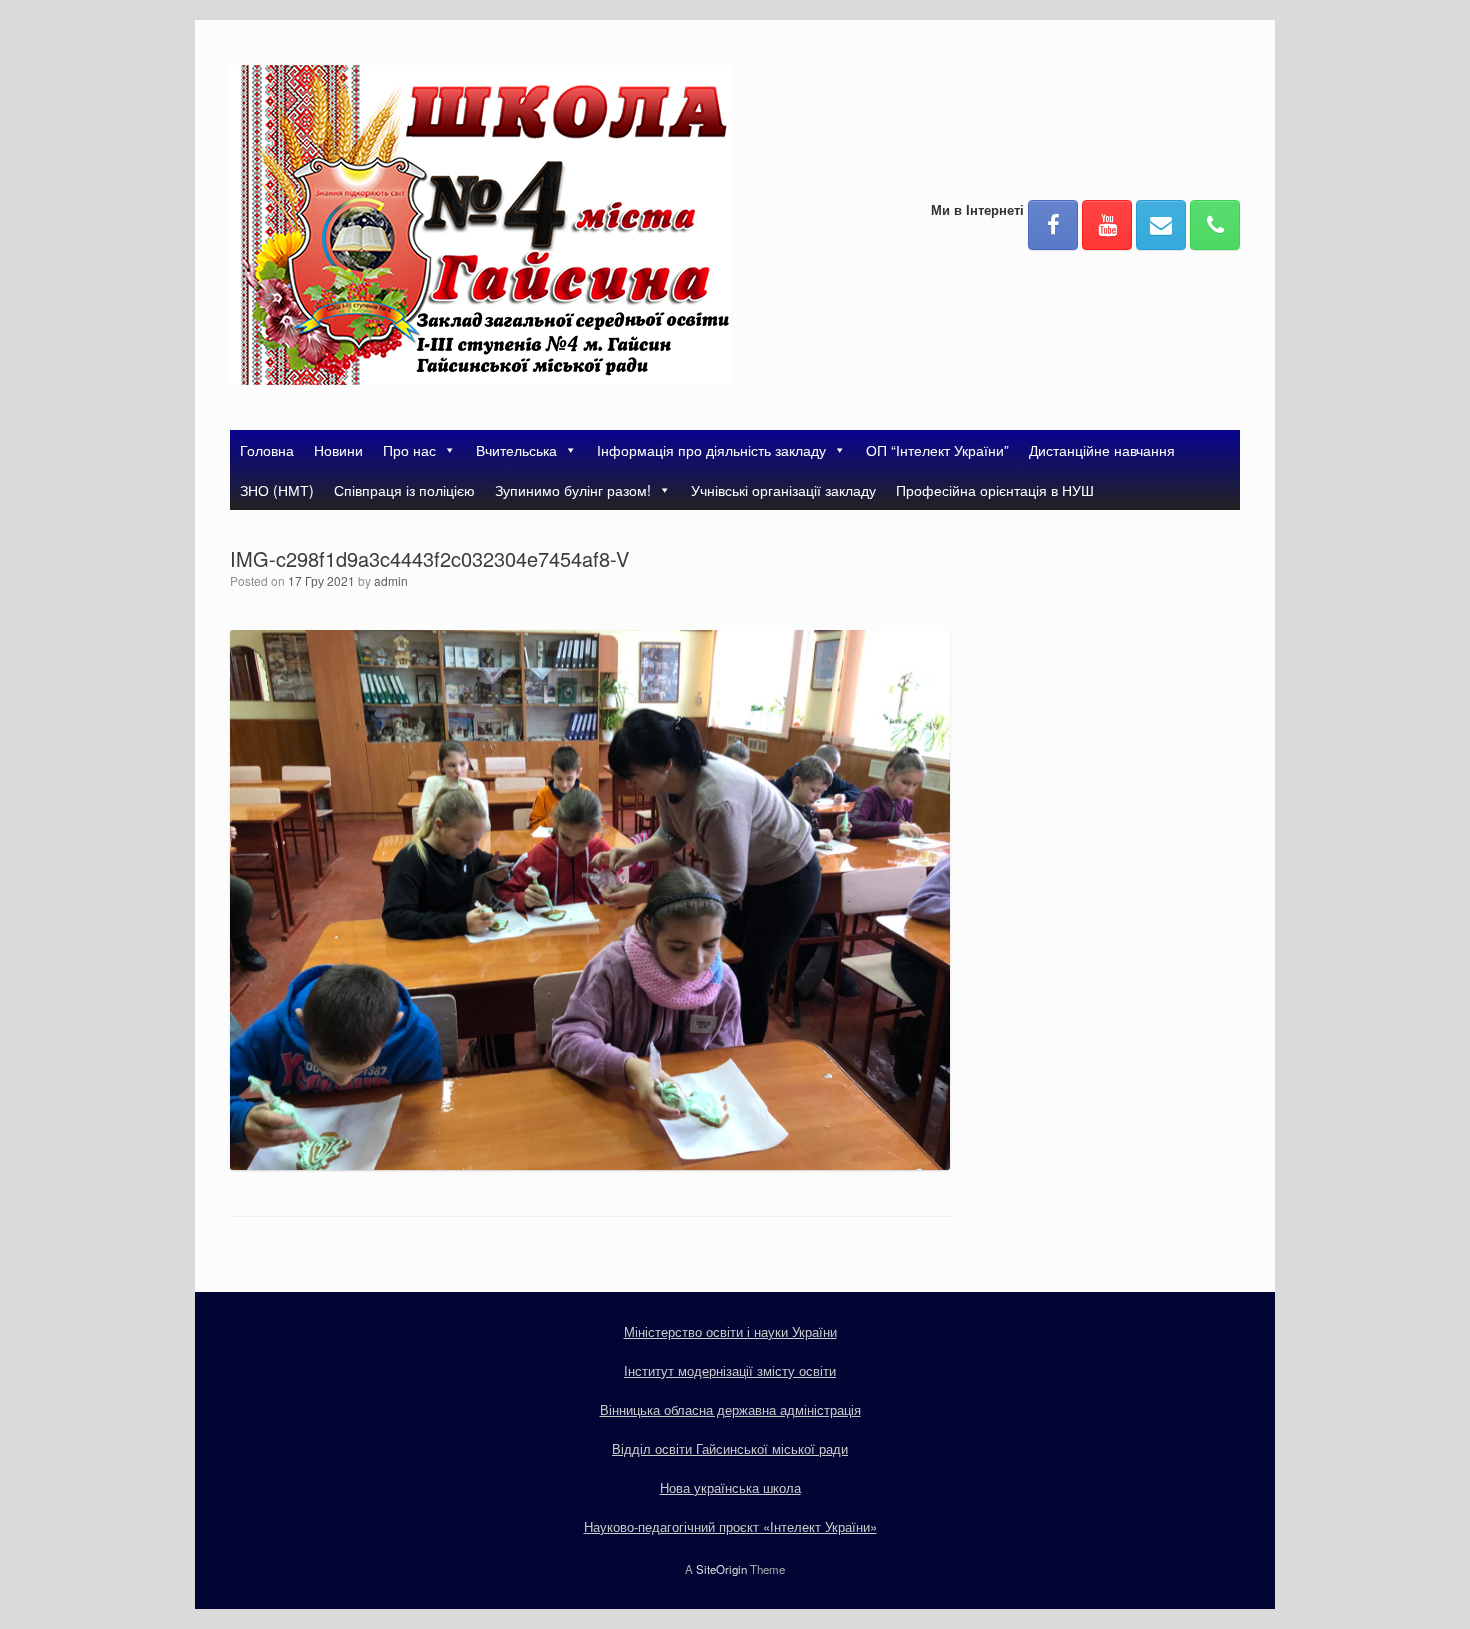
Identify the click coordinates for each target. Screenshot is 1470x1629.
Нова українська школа (730, 1487)
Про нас (409, 450)
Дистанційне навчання (1102, 450)
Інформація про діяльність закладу (711, 450)
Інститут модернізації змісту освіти (730, 1370)
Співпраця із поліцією (404, 490)
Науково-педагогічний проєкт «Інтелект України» (730, 1526)
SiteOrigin (721, 1569)
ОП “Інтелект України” (937, 450)
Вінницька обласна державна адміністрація (730, 1409)
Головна (267, 450)
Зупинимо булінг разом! (573, 490)
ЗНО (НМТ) (277, 490)
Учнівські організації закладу (783, 490)
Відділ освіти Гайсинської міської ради (730, 1448)
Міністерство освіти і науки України (730, 1331)
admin (391, 580)
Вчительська (516, 450)
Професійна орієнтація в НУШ (995, 490)
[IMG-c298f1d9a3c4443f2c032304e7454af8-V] (590, 1164)
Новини (338, 450)
